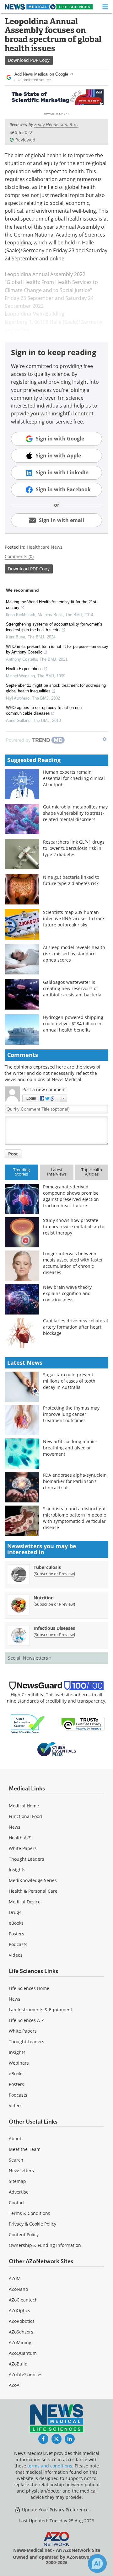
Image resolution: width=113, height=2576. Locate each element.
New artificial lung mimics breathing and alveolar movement (70, 1448)
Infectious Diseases (54, 1628)
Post (13, 1154)
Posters (16, 1934)
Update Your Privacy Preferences (56, 2510)
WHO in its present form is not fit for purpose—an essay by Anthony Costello (57, 649)
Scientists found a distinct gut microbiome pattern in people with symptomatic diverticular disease (75, 1518)
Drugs (15, 1912)
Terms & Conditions (30, 2213)
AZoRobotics (22, 2321)
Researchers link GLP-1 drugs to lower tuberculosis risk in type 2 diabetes (74, 848)
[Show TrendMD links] (105, 739)
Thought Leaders (27, 1859)
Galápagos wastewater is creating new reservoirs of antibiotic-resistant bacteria (72, 988)
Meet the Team (25, 2149)
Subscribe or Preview (54, 1574)
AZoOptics (19, 2310)
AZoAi (15, 2385)
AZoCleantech (23, 2300)
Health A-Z (20, 1838)
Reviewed (25, 140)
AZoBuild (18, 2364)
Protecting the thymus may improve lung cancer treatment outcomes (71, 1414)
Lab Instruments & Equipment (40, 2010)
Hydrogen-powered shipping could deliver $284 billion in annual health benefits (73, 1024)
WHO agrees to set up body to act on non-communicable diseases (44, 710)
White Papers (23, 1848)
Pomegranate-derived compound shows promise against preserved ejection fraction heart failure (71, 1196)
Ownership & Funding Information (45, 2245)
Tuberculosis (47, 1567)
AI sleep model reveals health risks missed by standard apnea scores (74, 954)
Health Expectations (24, 669)
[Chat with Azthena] (97, 2563)
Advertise (19, 2192)
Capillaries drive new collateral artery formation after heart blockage (75, 1327)
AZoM (15, 2278)
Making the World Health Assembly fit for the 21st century (51, 605)
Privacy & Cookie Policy (32, 2224)
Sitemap (17, 2181)
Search (16, 2160)
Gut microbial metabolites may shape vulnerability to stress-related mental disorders (75, 813)
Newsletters (21, 2171)
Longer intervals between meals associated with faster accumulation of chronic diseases (73, 1263)
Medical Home (24, 1806)
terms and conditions (50, 2466)
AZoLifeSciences (26, 2374)
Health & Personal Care (33, 1891)
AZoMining (20, 2342)
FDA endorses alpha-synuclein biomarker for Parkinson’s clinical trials (75, 1481)
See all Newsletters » (30, 1658)
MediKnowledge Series (33, 1880)
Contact (17, 2203)
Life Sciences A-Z (26, 2020)
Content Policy (24, 2235)
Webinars (19, 2063)
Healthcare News (45, 547)
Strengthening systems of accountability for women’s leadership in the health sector (54, 627)
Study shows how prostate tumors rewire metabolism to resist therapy (74, 1227)
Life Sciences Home (29, 1988)
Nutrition (44, 1598)
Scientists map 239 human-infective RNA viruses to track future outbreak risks (74, 918)
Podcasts (18, 1944)
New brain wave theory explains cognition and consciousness (67, 1293)
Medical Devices (26, 1902)
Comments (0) (19, 556)
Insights (17, 1870)
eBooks (16, 1923)
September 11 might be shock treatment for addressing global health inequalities (56, 688)
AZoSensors (21, 2332)
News (15, 1827)
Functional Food (25, 1816)
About (15, 2139)
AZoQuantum (23, 2353)
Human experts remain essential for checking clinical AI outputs (74, 778)
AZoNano (18, 2289)
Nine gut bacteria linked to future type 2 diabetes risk (71, 880)
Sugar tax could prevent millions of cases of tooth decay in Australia (69, 1381)
